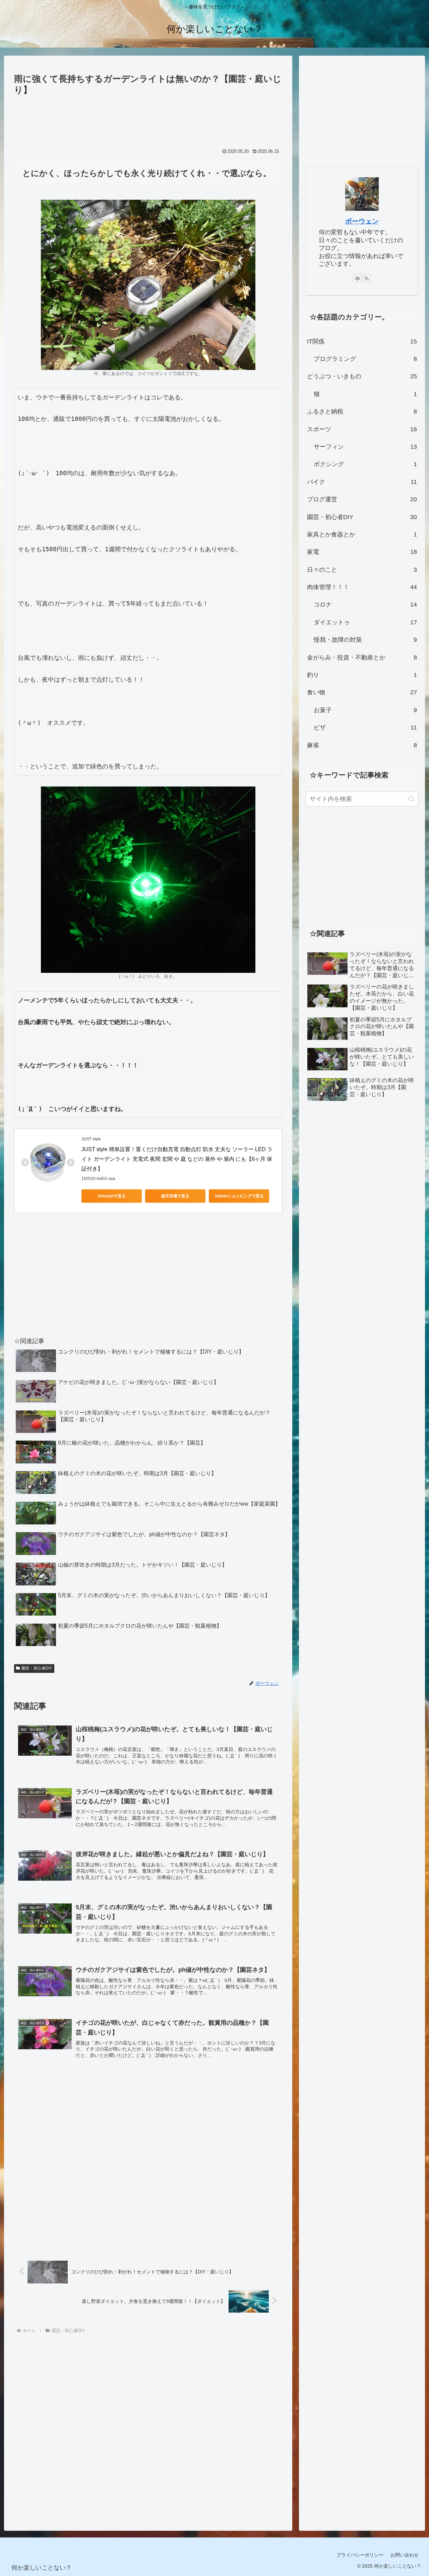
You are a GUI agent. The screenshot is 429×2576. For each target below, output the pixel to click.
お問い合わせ (405, 2555)
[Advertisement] (148, 117)
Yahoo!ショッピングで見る (239, 1196)
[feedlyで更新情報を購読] (357, 278)
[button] (411, 799)
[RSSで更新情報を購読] (367, 278)
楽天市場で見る (175, 1196)
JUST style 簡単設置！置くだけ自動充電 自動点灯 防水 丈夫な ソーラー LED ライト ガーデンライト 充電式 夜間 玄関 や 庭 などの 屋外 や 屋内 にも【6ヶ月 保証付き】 (177, 1159)
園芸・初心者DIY (37, 1668)
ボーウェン (362, 221)
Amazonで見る (112, 1196)
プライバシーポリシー (360, 2555)
